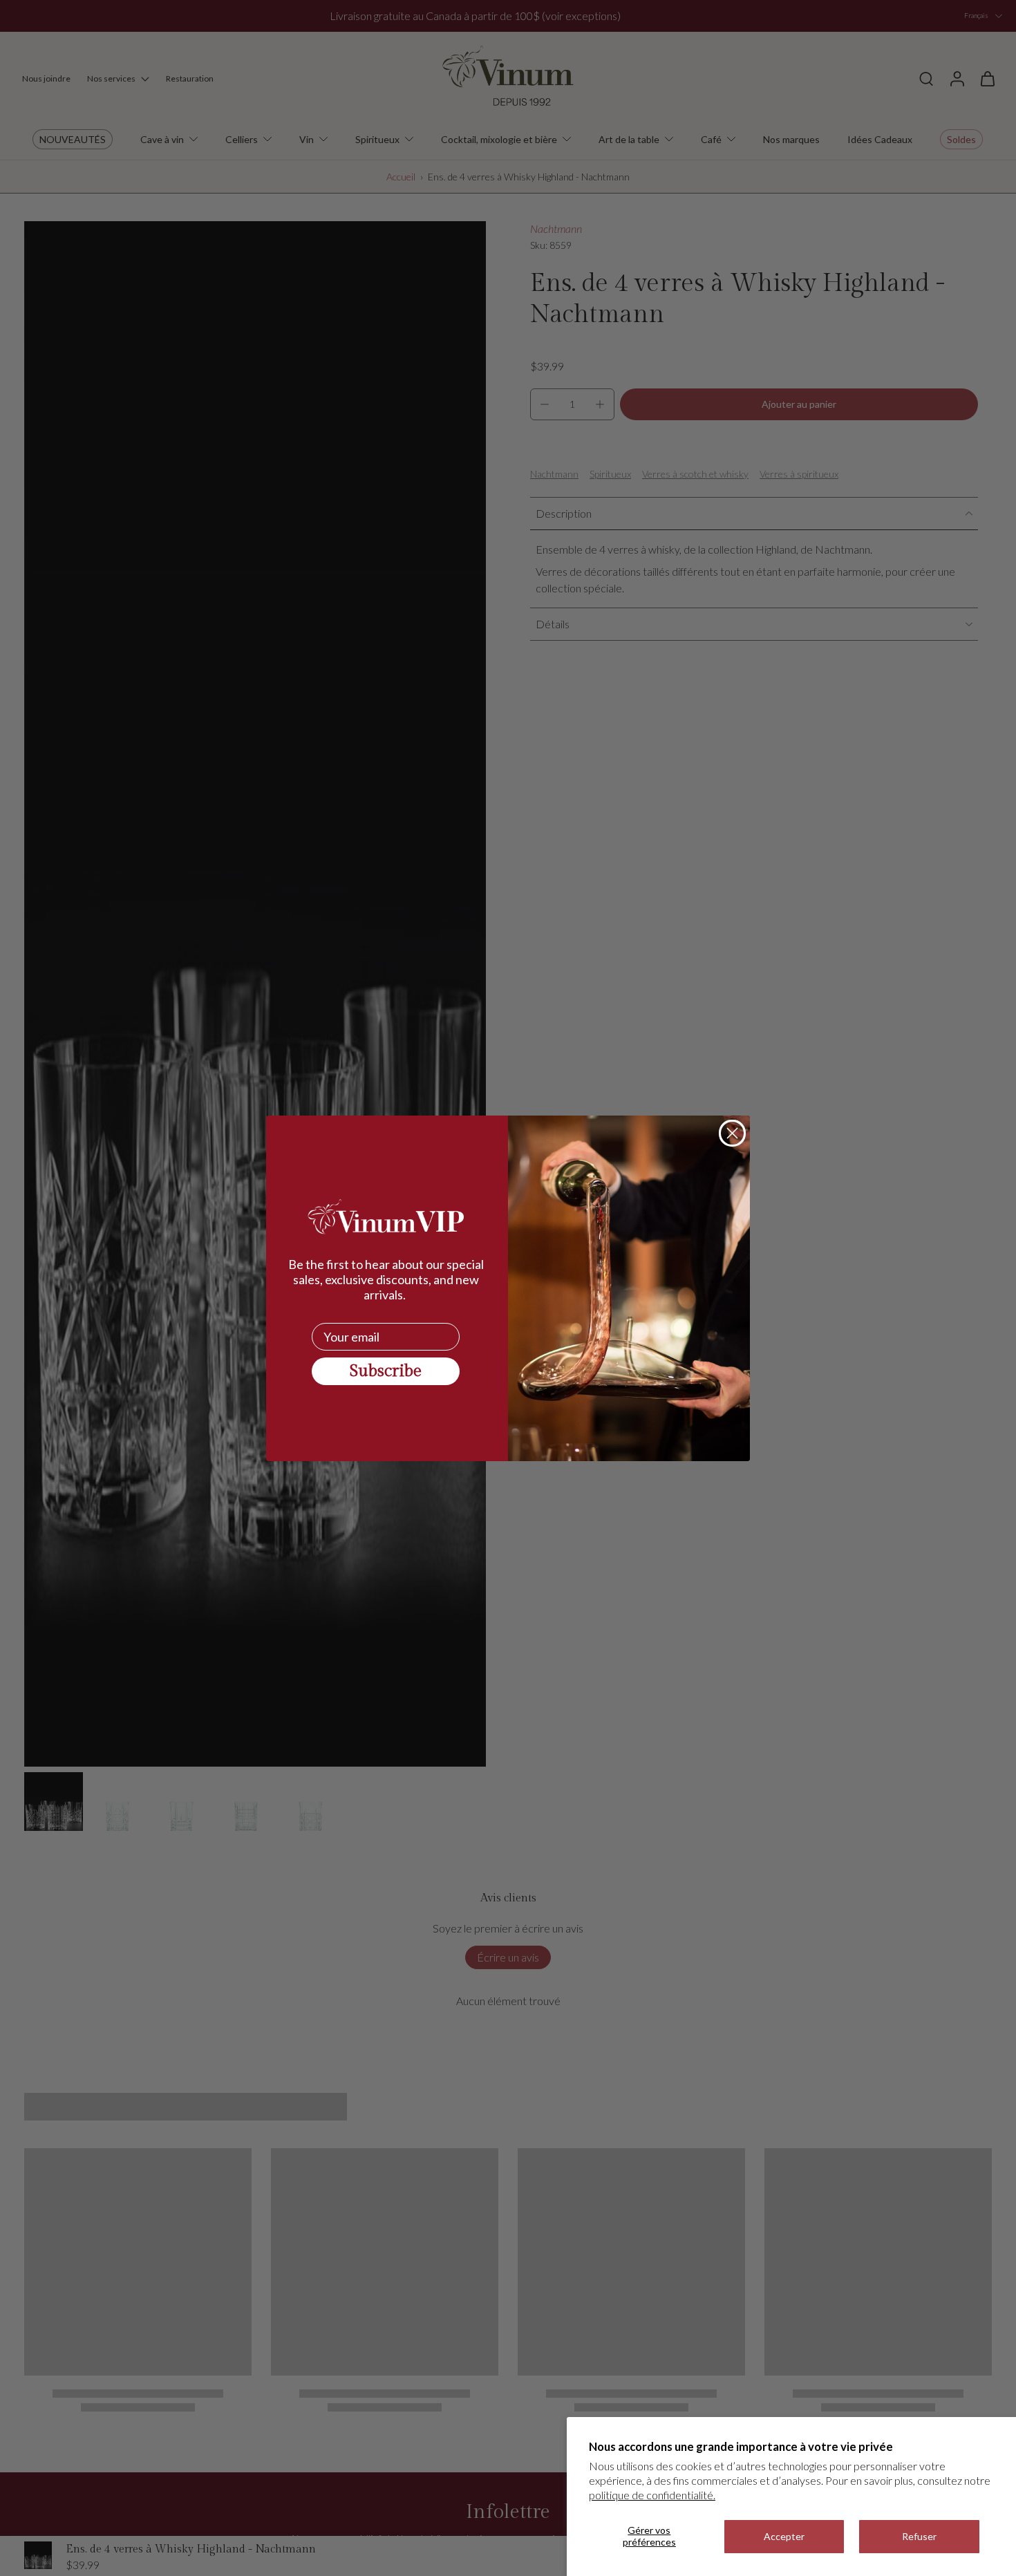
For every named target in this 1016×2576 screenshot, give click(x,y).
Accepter (784, 2536)
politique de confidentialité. (652, 2495)
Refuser (919, 2536)
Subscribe (386, 1371)
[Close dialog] (732, 1133)
